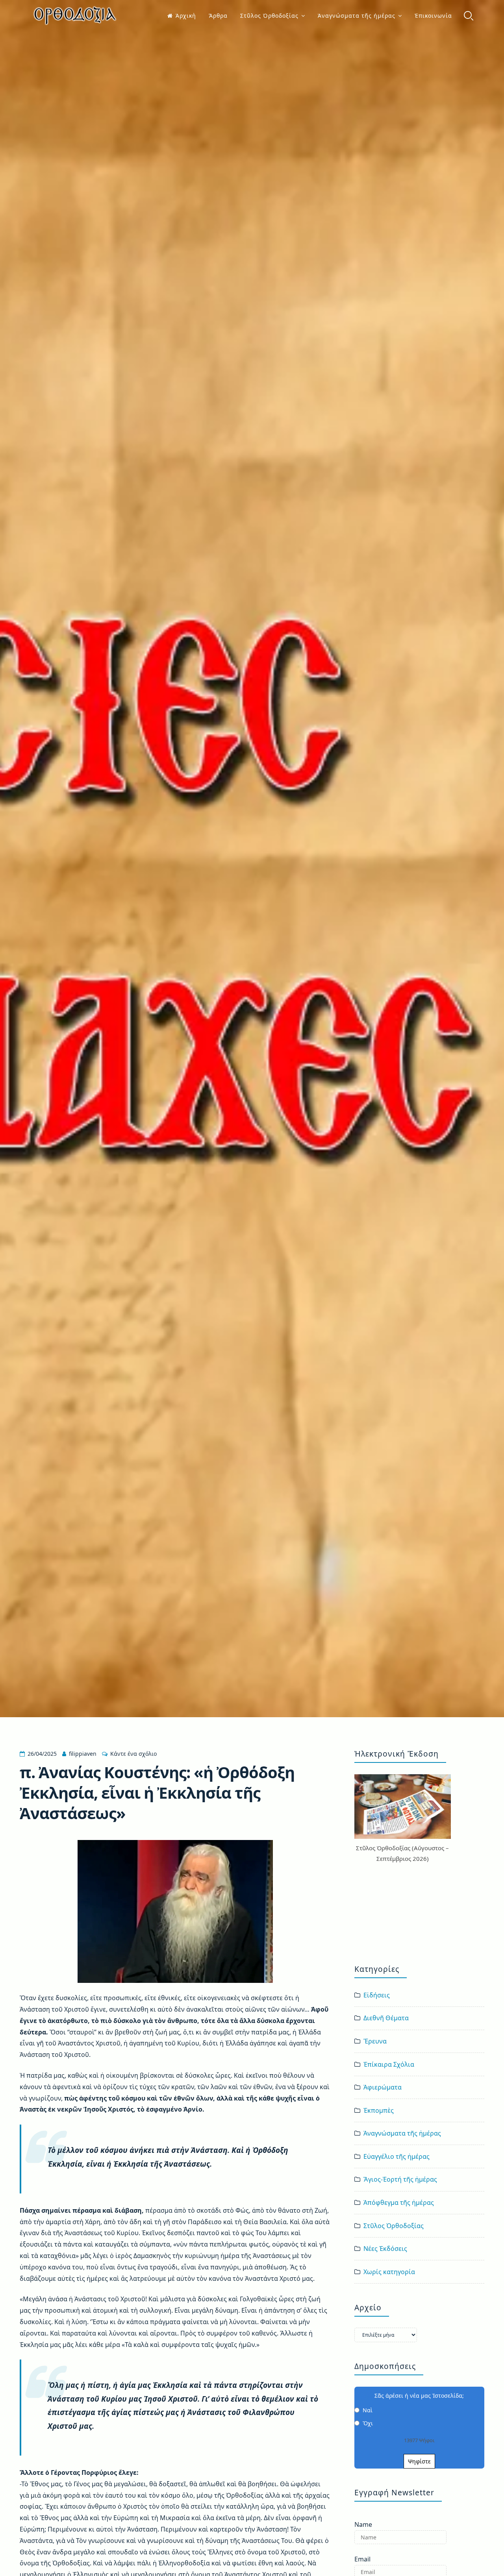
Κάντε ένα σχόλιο (133, 1754)
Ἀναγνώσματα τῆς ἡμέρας (357, 16)
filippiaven (83, 1754)
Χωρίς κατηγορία (389, 2272)
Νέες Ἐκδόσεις (385, 2249)
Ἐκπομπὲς (379, 2110)
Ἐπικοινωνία (433, 16)
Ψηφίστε (419, 2461)
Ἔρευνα (375, 2041)
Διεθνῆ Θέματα (386, 2018)
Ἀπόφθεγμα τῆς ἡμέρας (399, 2202)
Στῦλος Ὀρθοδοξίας (269, 16)
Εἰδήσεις (377, 1995)
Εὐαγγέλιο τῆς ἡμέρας (397, 2156)
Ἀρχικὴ (186, 16)
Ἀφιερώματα (383, 2087)
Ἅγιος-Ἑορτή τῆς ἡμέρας (400, 2179)
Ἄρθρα (218, 16)
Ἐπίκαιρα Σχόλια (389, 2064)
